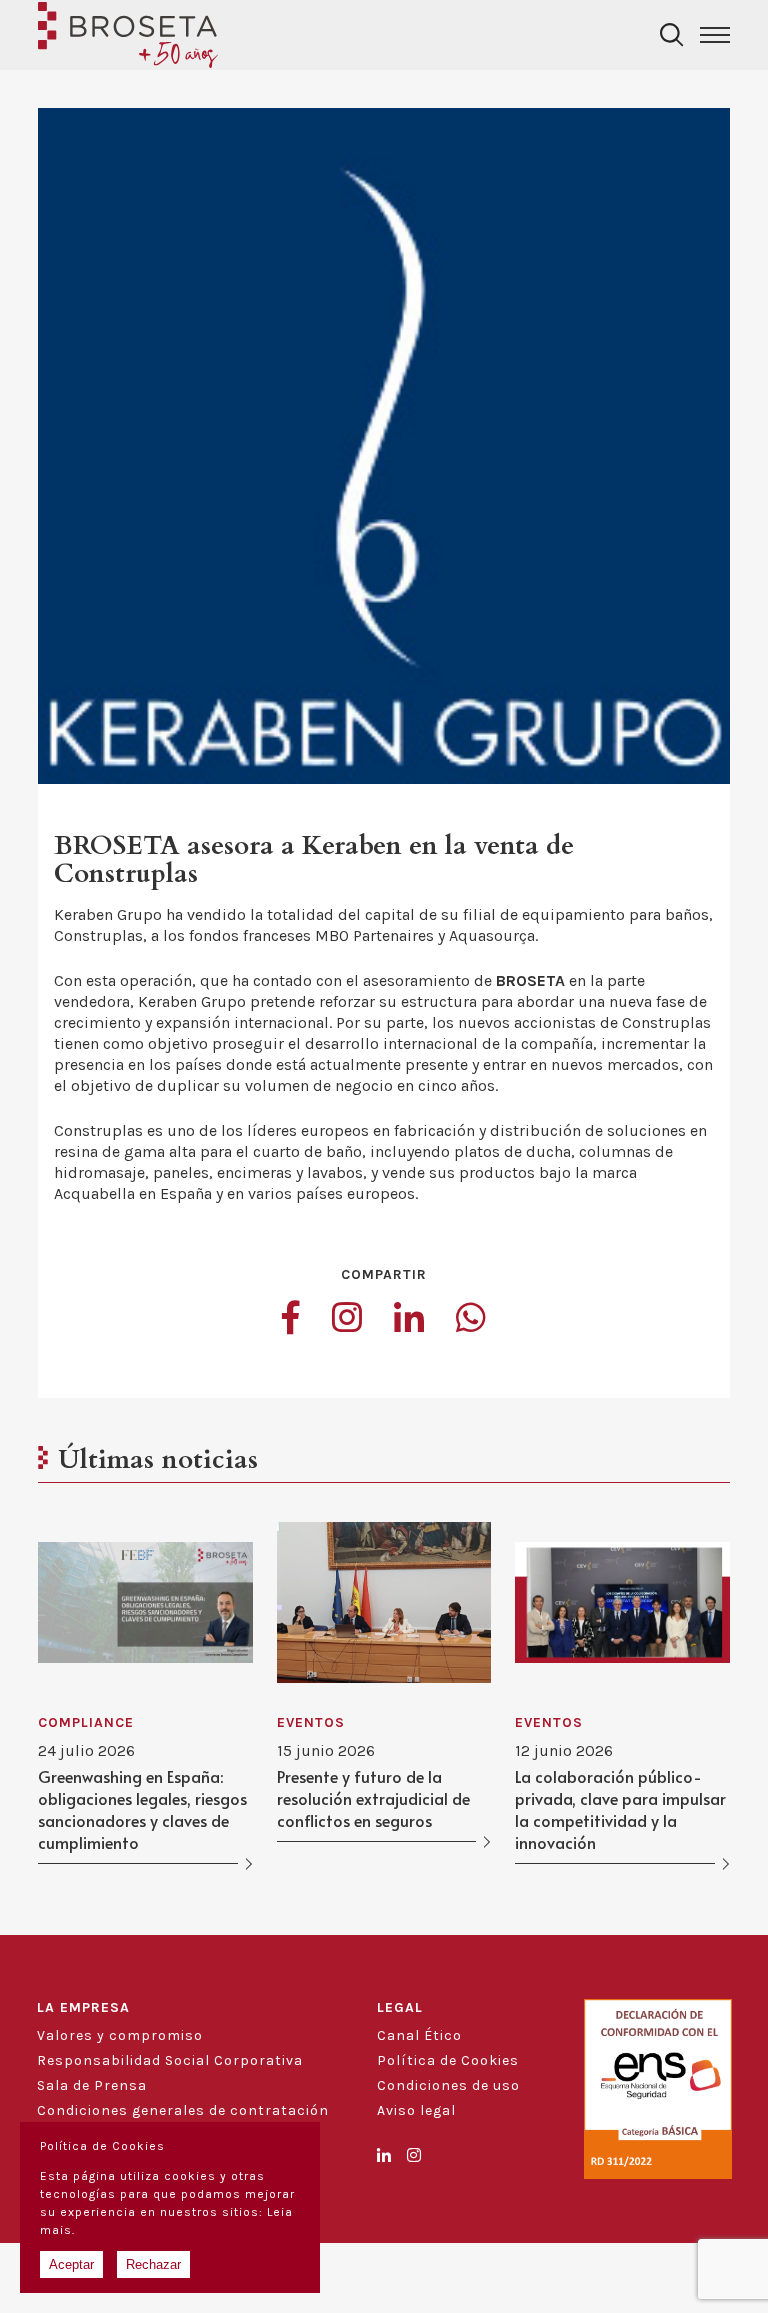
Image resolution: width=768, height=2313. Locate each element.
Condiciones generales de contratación (183, 2110)
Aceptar (71, 2264)
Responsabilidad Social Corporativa (170, 2060)
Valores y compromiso (120, 2035)
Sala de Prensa (92, 2085)
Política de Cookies (448, 2060)
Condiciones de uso (448, 2085)
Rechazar (153, 2264)
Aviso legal (416, 2110)
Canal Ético (419, 2035)
